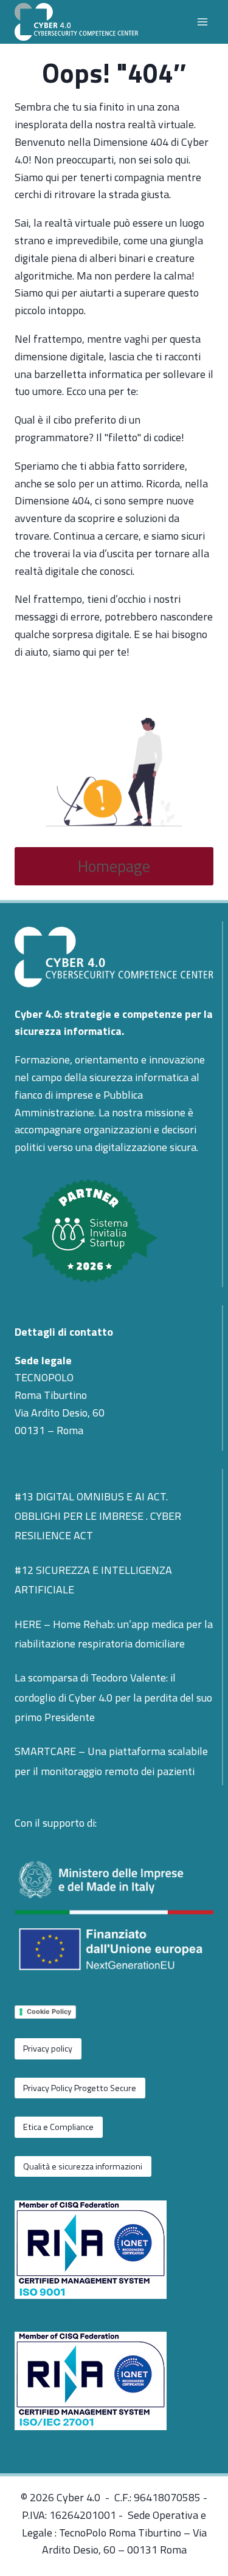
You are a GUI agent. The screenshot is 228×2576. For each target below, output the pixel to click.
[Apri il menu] (202, 22)
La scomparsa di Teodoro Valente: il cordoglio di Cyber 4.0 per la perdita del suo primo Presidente (113, 1697)
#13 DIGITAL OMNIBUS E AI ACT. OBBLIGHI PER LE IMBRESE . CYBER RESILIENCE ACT (98, 1516)
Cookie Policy (49, 2011)
